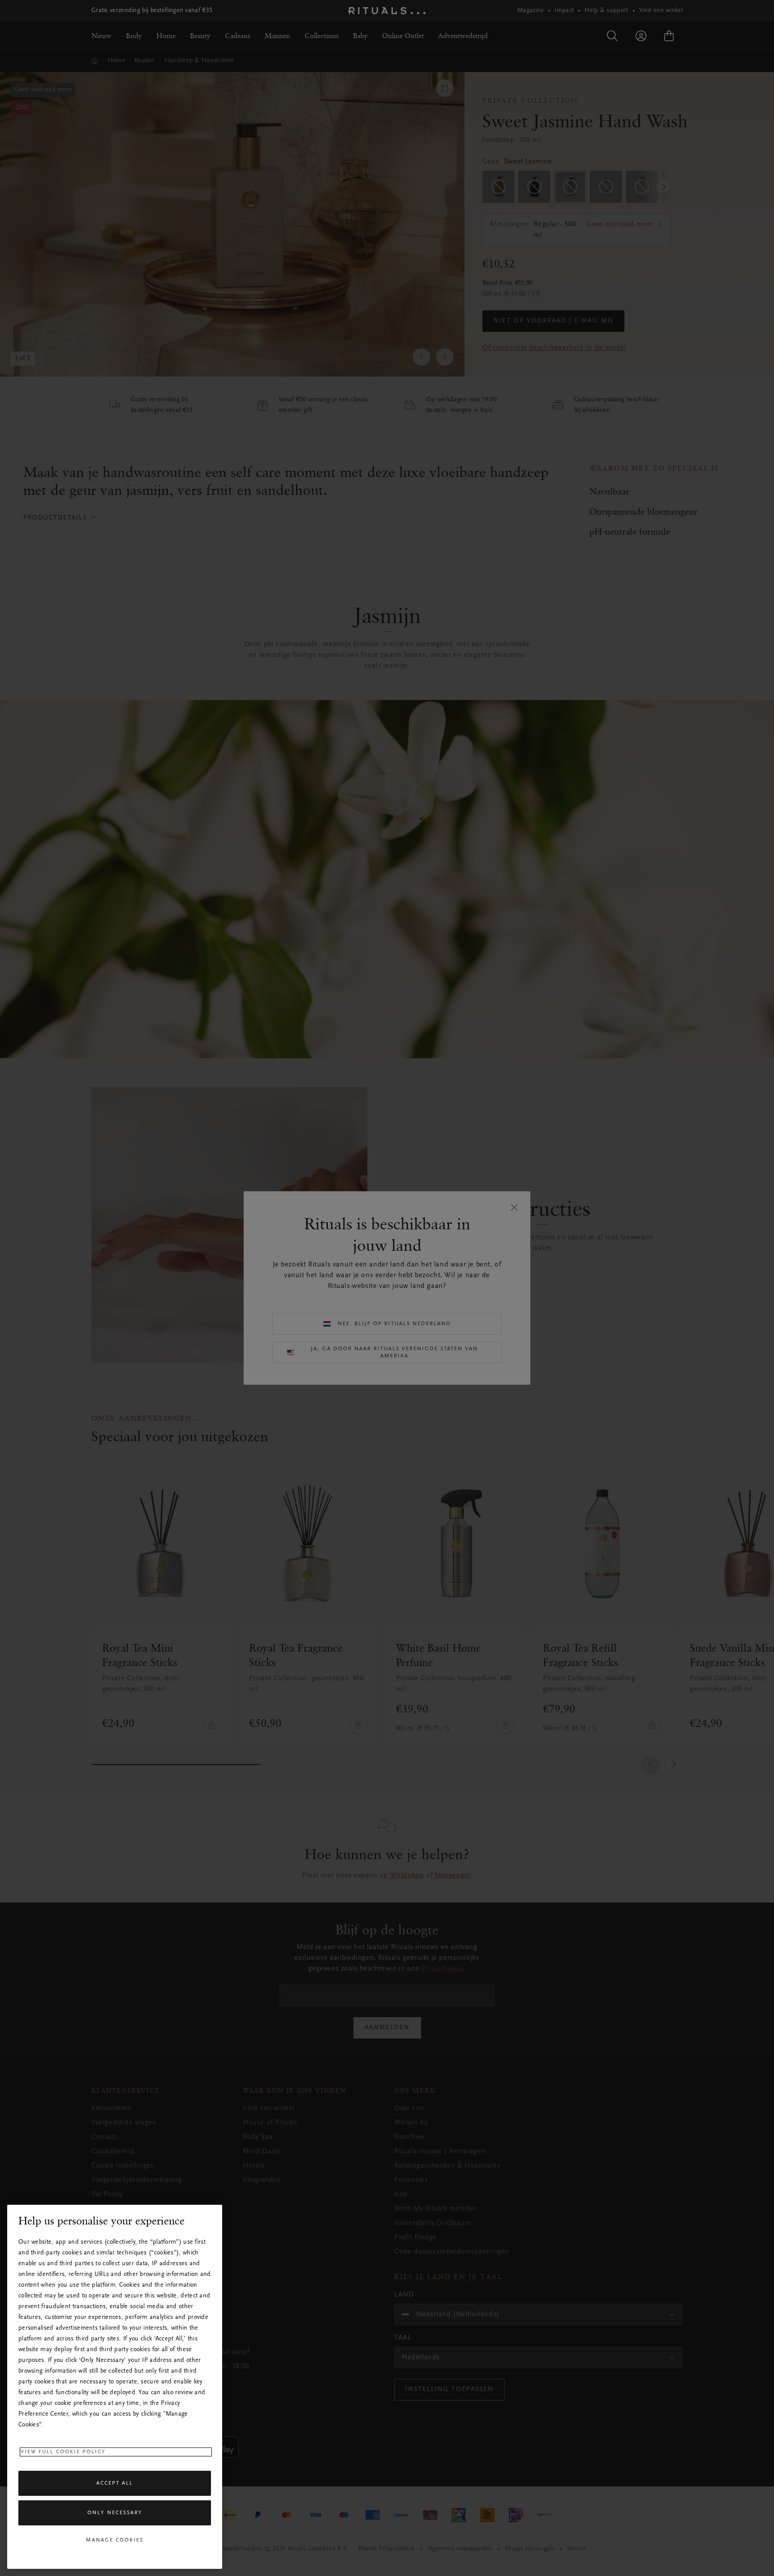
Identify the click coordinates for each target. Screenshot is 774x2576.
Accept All (115, 2483)
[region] (115, 2387)
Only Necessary (115, 2513)
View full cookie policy (63, 2452)
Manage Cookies (115, 2540)
